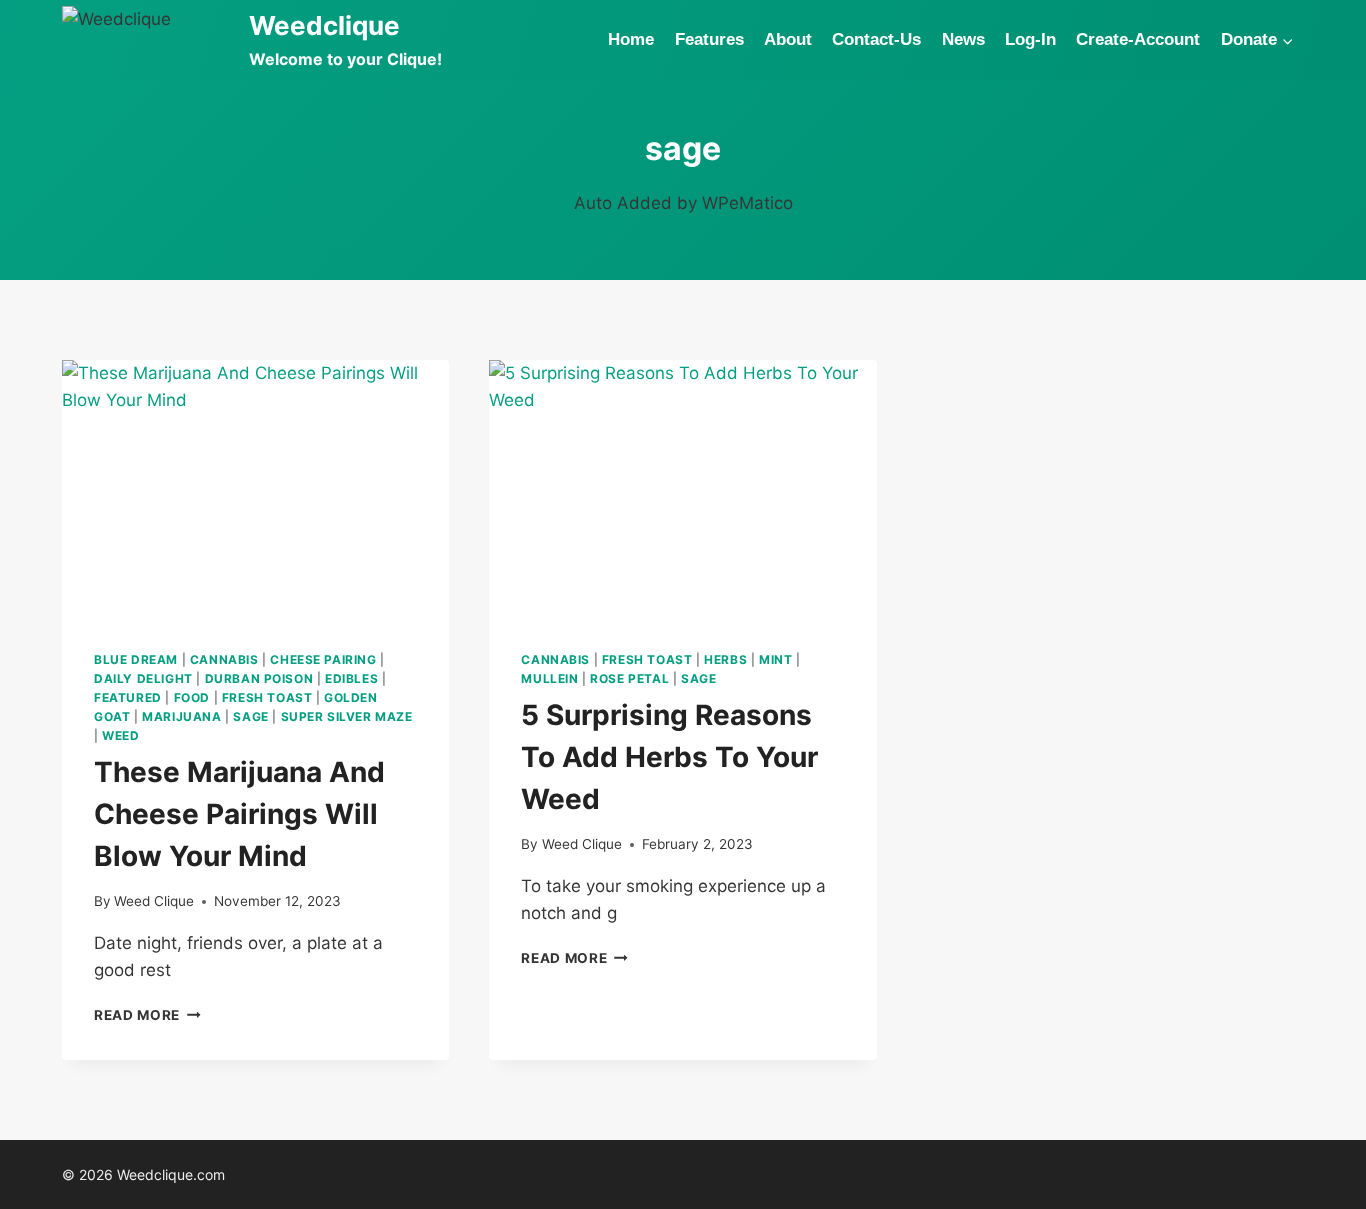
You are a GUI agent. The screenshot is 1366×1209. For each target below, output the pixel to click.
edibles (351, 678)
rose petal (629, 678)
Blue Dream (136, 659)
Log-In (1030, 39)
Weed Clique (154, 901)
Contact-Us (876, 39)
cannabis (224, 659)
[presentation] (255, 489)
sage (250, 716)
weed (120, 735)
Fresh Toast (267, 697)
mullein (549, 678)
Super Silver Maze (347, 716)
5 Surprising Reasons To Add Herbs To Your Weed (669, 757)
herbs (725, 659)
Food (192, 697)
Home (631, 39)
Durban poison (259, 678)
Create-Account (1138, 39)
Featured (128, 697)
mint (775, 659)
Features (709, 39)
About (788, 39)
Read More (147, 1015)
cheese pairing (323, 659)
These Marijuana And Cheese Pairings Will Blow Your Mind (239, 814)
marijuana (181, 716)
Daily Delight (143, 678)
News (963, 39)
